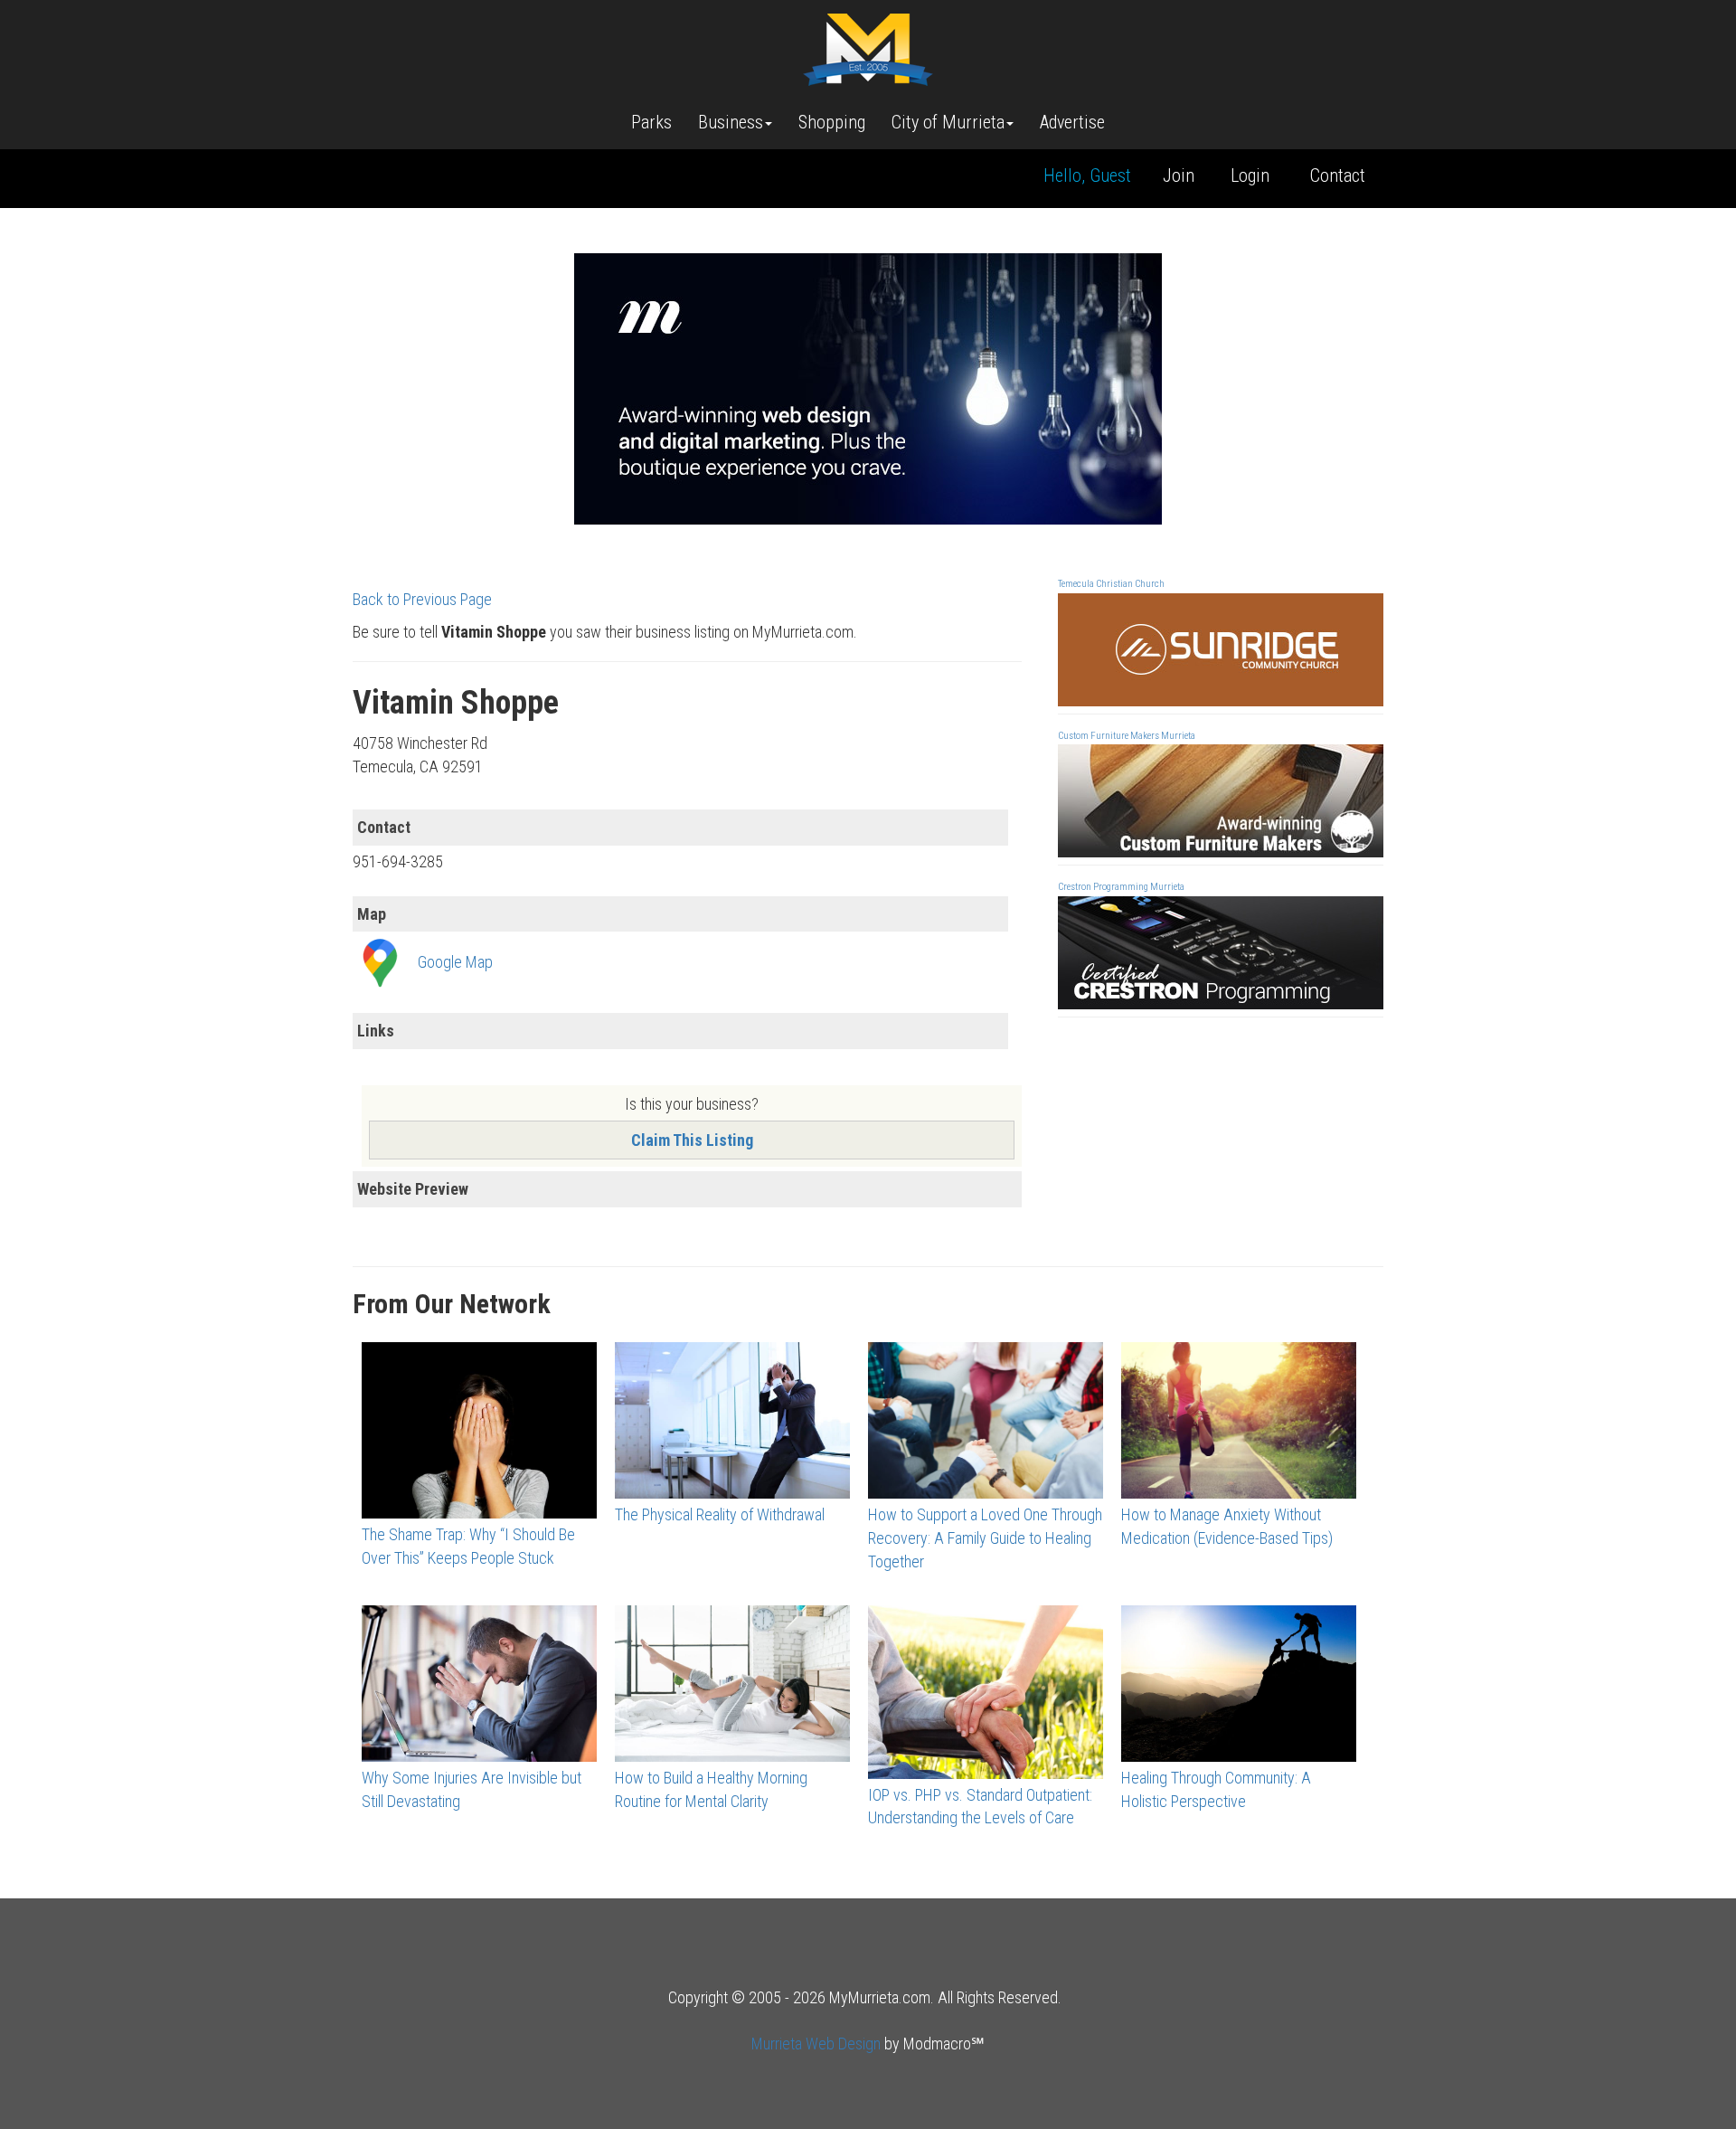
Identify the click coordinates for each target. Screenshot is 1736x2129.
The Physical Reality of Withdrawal (720, 1514)
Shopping (832, 122)
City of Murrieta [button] (948, 122)
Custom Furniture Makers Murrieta (1127, 736)
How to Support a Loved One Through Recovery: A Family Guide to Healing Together (985, 1538)
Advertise (1072, 122)
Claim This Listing (692, 1140)
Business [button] (731, 122)
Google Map (455, 962)
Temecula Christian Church (1111, 584)
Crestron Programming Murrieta (1121, 887)
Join (1179, 175)
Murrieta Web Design (816, 2044)
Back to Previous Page (422, 599)
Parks (651, 122)
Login (1250, 175)
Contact (1338, 175)
